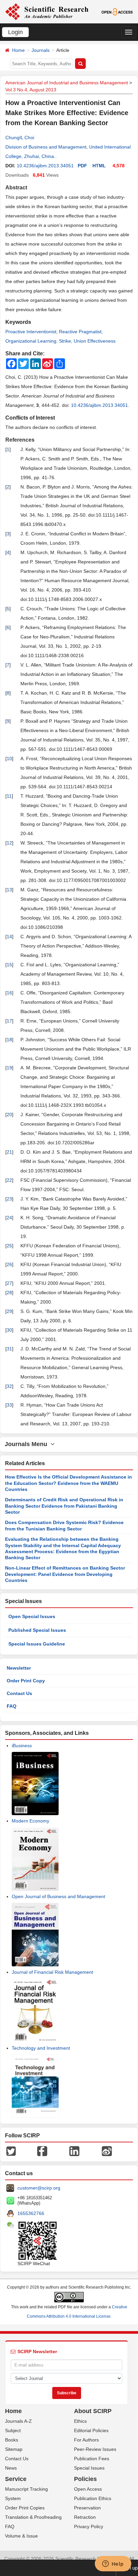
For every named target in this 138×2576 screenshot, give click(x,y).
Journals (41, 50)
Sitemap (14, 2449)
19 (9, 1068)
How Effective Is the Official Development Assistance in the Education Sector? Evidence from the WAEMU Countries (68, 1483)
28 (9, 1293)
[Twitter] (11, 2151)
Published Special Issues (37, 1630)
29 (9, 1311)
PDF (82, 166)
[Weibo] (107, 2151)
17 (9, 1021)
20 (9, 1115)
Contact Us (19, 1693)
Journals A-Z (18, 2421)
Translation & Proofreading (33, 2517)
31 (9, 1349)
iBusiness (22, 1746)
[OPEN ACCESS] (117, 11)
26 (9, 1264)
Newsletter (19, 1668)
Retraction (85, 2517)
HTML (99, 166)
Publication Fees (92, 2459)
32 (9, 1386)
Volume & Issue (21, 2536)
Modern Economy (30, 1821)
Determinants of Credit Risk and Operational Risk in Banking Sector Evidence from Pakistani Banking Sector (64, 1506)
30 (9, 1330)
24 (9, 1218)
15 (9, 965)
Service (16, 2479)
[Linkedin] (74, 2151)
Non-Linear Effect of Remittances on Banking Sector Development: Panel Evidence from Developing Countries (65, 1574)
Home (18, 50)
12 (9, 843)
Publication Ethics (93, 2498)
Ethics (80, 2421)
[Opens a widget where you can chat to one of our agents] (113, 2564)
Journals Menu (28, 1444)
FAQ (12, 1706)
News (11, 2468)
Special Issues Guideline (37, 1644)
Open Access (88, 2489)
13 (9, 890)
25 (9, 1246)
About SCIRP (93, 2411)
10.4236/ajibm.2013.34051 (45, 166)
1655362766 (31, 2213)
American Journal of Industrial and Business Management (67, 83)
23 (9, 1199)
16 (9, 993)
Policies (85, 2479)
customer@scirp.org (39, 2188)
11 (9, 796)
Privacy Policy (89, 2526)
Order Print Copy (26, 1681)
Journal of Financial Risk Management (52, 1972)
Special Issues (89, 2468)
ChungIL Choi (20, 138)
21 (9, 1152)
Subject (13, 2430)
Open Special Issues (32, 1616)
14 (9, 937)
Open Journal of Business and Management (58, 1896)
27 (9, 1283)
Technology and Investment (41, 2048)
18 (9, 1040)
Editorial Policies (91, 2430)
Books (12, 2440)
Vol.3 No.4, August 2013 (31, 90)
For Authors (86, 2440)
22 (9, 1180)
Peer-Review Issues (95, 2449)
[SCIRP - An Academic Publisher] (47, 11)
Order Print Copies (25, 2508)
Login (15, 32)
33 (9, 1405)
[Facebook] (42, 2151)
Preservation (87, 2508)
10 (9, 759)
